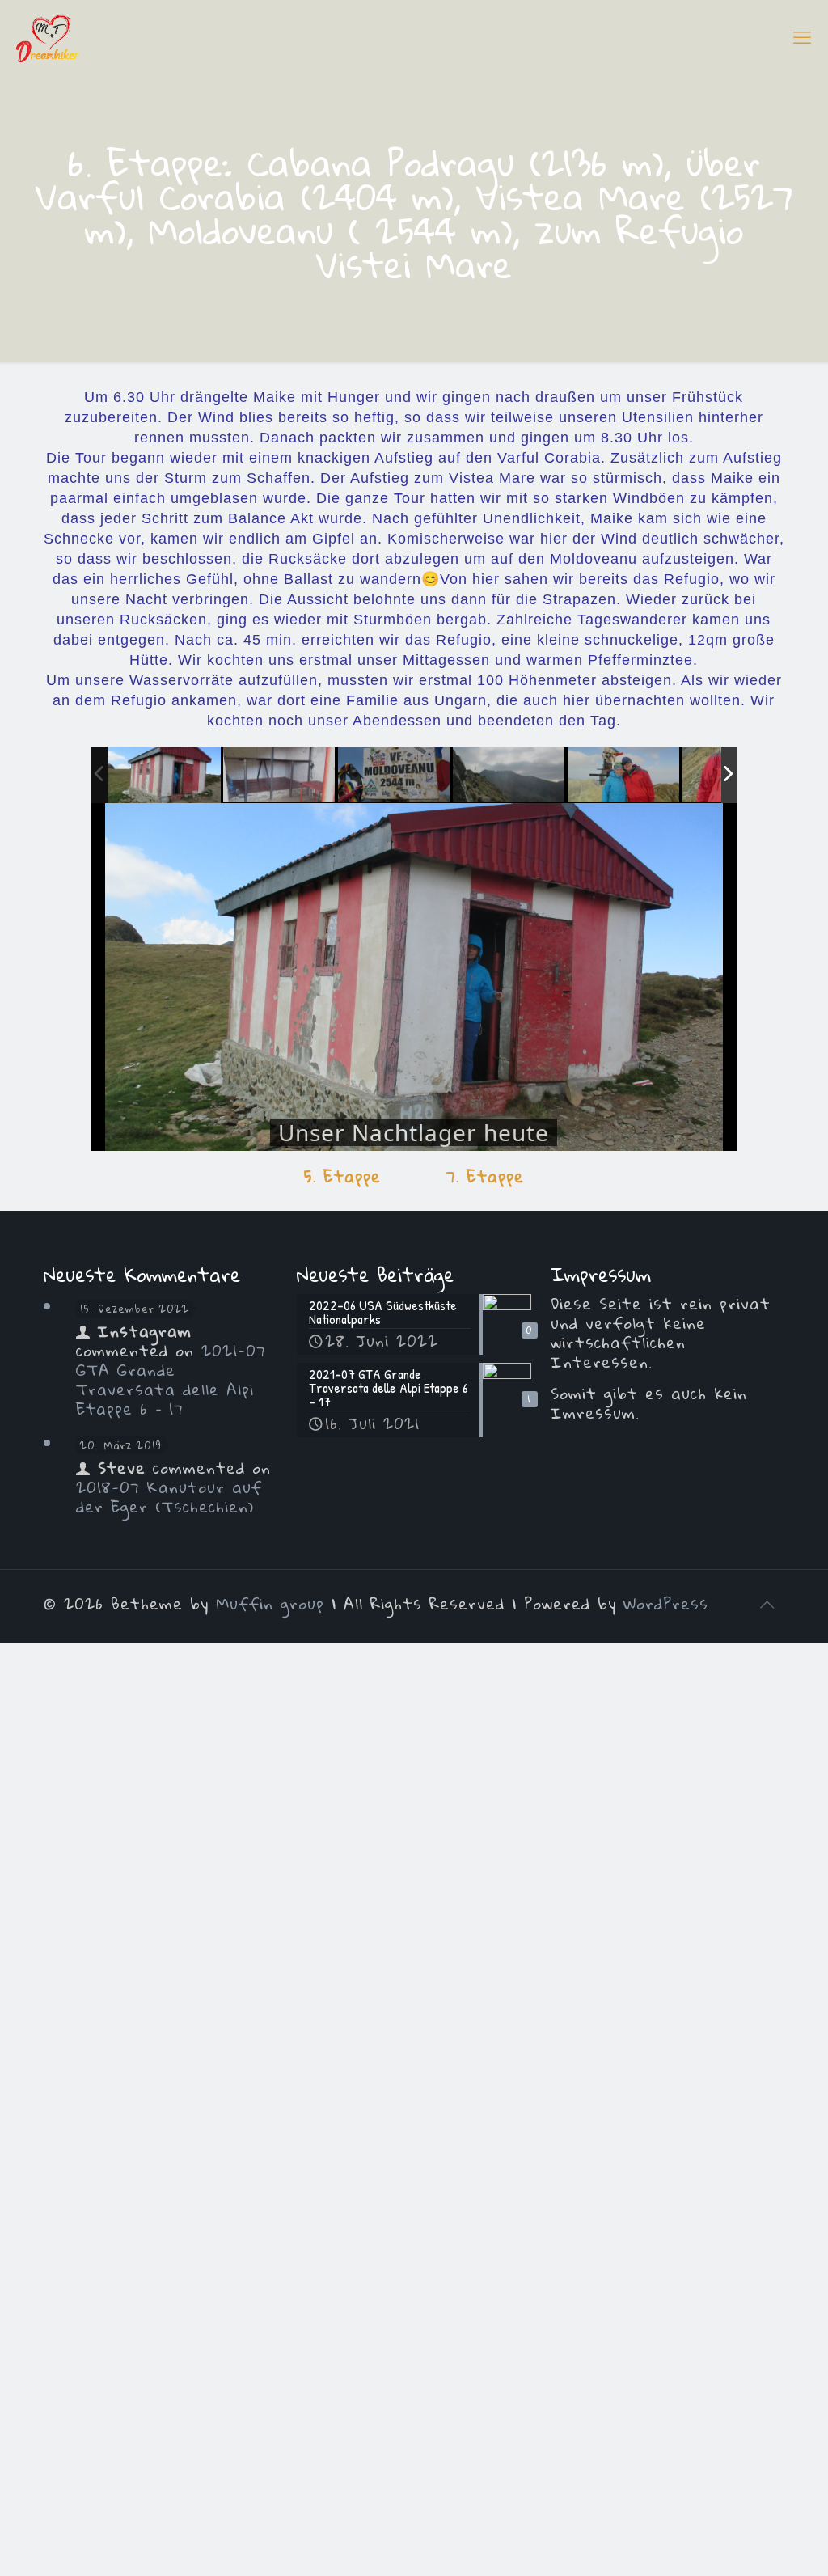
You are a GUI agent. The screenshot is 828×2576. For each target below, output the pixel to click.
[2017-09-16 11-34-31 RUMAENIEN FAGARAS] (164, 775)
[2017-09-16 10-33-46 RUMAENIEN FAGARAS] (395, 776)
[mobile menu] (802, 36)
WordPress (666, 1603)
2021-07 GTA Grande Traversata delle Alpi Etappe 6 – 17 (171, 1379)
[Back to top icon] (767, 1604)
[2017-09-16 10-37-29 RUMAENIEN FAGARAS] (624, 776)
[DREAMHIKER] (48, 36)
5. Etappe (342, 1176)
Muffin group (270, 1603)
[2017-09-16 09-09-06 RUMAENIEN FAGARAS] (509, 776)
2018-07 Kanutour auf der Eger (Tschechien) (169, 1497)
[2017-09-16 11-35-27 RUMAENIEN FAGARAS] (280, 776)
